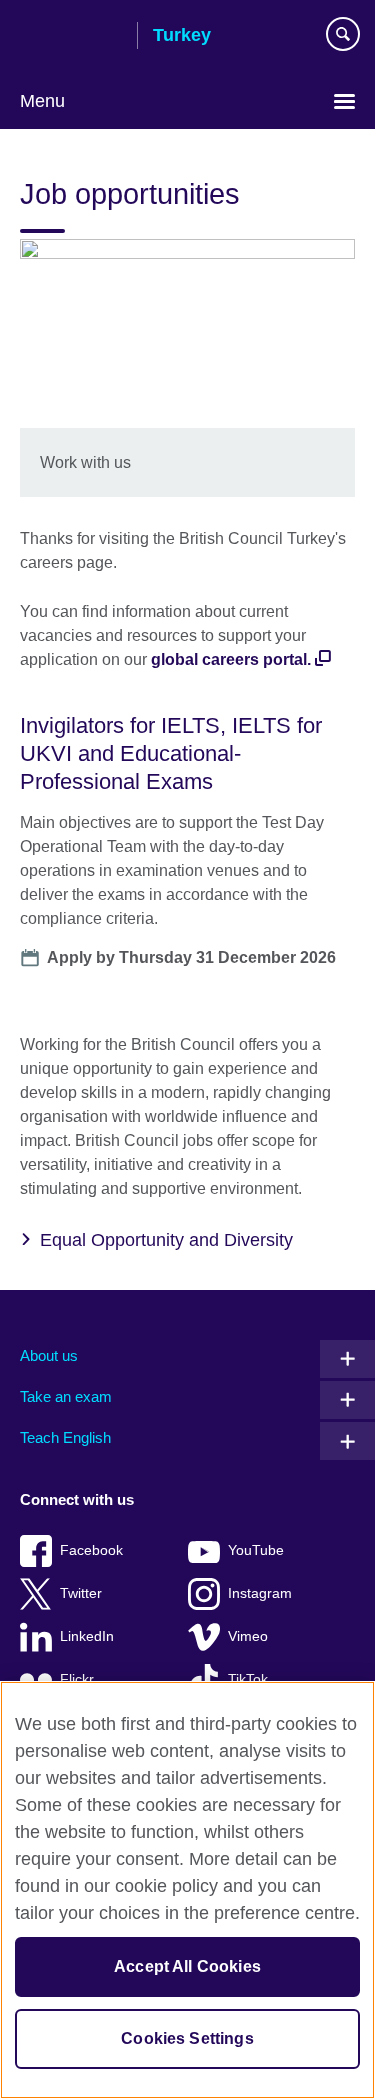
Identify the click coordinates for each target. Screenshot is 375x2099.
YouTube (256, 1550)
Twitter (81, 1593)
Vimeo (248, 1636)
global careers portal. (231, 659)
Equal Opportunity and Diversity (166, 1240)
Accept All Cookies (187, 1966)
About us (49, 1355)
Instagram (260, 1593)
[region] (187, 1890)
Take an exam (66, 1396)
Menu (42, 101)
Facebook (91, 1550)
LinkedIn (87, 1636)
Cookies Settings (187, 2038)
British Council (71, 37)
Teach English (65, 1437)
